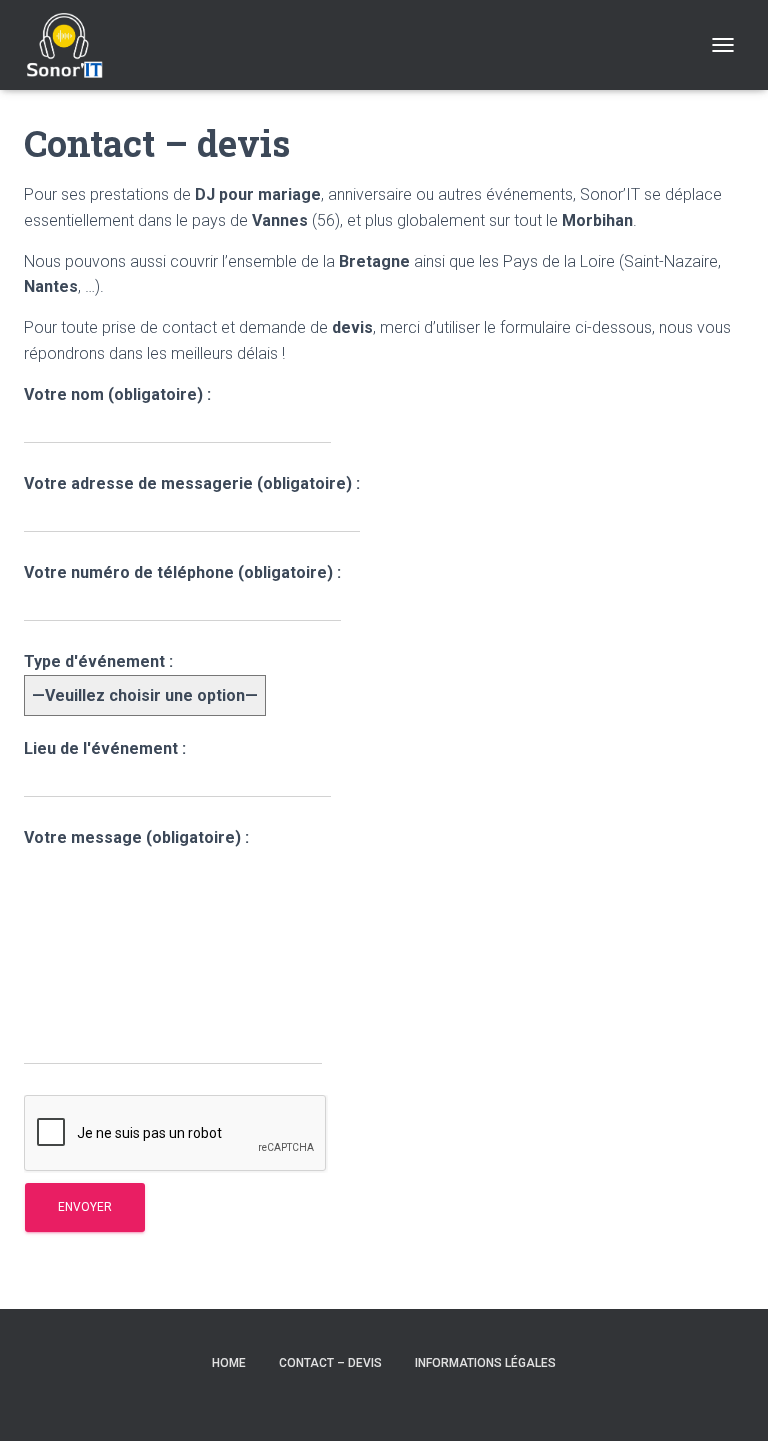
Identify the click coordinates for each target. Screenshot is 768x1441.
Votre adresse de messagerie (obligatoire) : (192, 483)
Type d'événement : (98, 661)
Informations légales (485, 1363)
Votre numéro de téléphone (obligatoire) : (182, 572)
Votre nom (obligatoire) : (117, 394)
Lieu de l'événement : (105, 748)
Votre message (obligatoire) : (136, 837)
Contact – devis (330, 1363)
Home (229, 1363)
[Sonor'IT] (72, 45)
